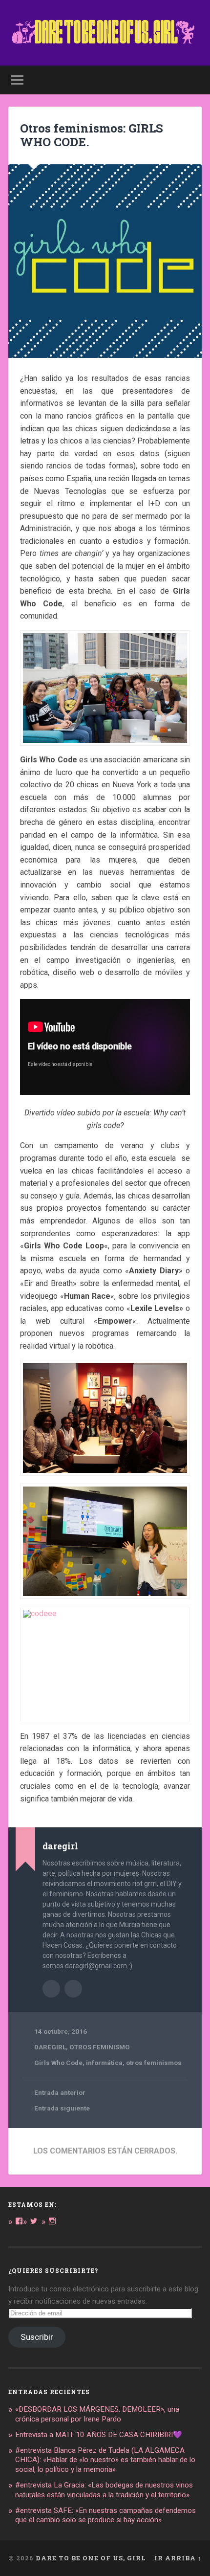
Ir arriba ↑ (178, 2558)
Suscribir (37, 2337)
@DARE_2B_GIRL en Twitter (73, 1989)
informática (104, 2063)
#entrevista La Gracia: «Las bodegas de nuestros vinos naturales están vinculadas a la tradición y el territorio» (104, 2490)
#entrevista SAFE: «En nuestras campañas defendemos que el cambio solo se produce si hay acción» (105, 2515)
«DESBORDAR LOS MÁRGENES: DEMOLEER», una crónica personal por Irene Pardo (97, 2414)
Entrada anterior (60, 2092)
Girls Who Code (58, 2063)
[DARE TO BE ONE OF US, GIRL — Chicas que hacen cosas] (105, 33)
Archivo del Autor (51, 1989)
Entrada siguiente (62, 2108)
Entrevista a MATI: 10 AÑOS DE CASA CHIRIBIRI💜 (99, 2435)
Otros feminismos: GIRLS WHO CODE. (92, 135)
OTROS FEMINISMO (100, 2047)
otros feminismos (154, 2063)
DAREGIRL (50, 2047)
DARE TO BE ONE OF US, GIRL (91, 2558)
